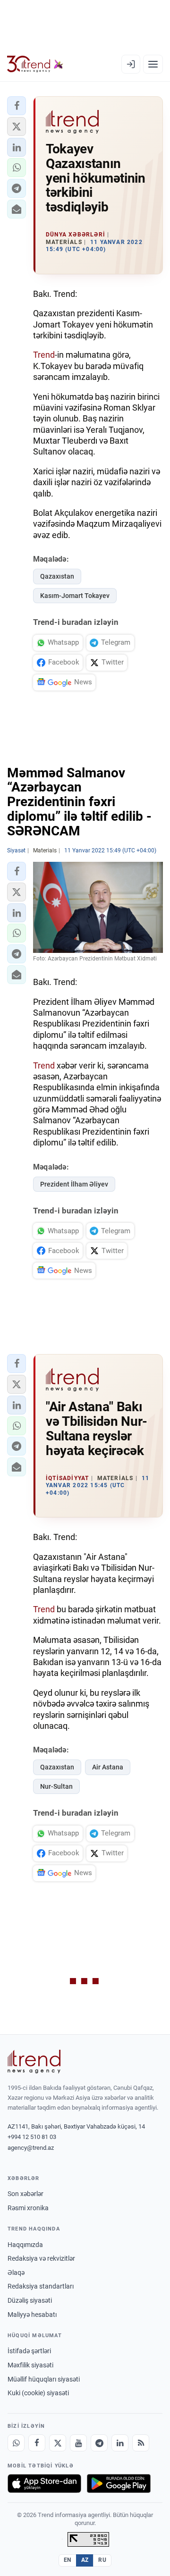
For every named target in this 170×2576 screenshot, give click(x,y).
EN (68, 2560)
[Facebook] (37, 2443)
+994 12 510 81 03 (32, 2137)
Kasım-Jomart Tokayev (75, 596)
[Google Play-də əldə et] (119, 2483)
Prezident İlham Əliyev (74, 1184)
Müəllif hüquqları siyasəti (44, 2379)
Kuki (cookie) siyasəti (38, 2393)
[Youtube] (78, 2443)
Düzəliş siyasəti (30, 2300)
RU (102, 2560)
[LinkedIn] (120, 2443)
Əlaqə (16, 2273)
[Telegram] (99, 2443)
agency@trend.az (31, 2148)
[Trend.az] (35, 64)
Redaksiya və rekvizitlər (41, 2258)
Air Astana (108, 1767)
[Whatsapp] (16, 2443)
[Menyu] (153, 64)
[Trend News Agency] (34, 2062)
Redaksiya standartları (41, 2286)
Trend (44, 355)
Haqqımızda (25, 2245)
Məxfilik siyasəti (30, 2365)
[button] (17, 106)
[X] (58, 2443)
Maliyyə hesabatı (32, 2315)
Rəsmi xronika (28, 2208)
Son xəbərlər (25, 2194)
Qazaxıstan (57, 576)
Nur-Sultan (56, 1786)
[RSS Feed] (141, 2443)
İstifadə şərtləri (29, 2351)
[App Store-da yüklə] (44, 2483)
